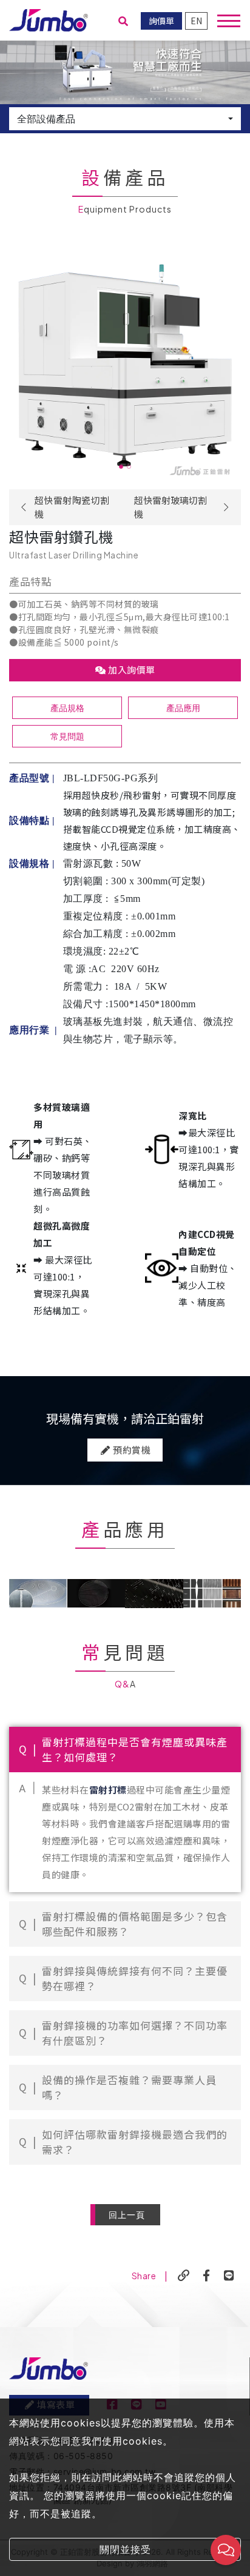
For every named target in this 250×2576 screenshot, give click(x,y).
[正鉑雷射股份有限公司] (49, 19)
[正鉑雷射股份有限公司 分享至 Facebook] (207, 2276)
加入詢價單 (131, 670)
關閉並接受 (125, 2549)
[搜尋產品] (123, 21)
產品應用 (183, 708)
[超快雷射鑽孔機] (125, 368)
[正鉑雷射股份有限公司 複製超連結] (184, 2276)
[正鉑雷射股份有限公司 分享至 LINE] (229, 2276)
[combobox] (125, 119)
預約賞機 (131, 1450)
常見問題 (67, 736)
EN (196, 21)
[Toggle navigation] (229, 21)
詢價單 (161, 21)
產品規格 (67, 708)
